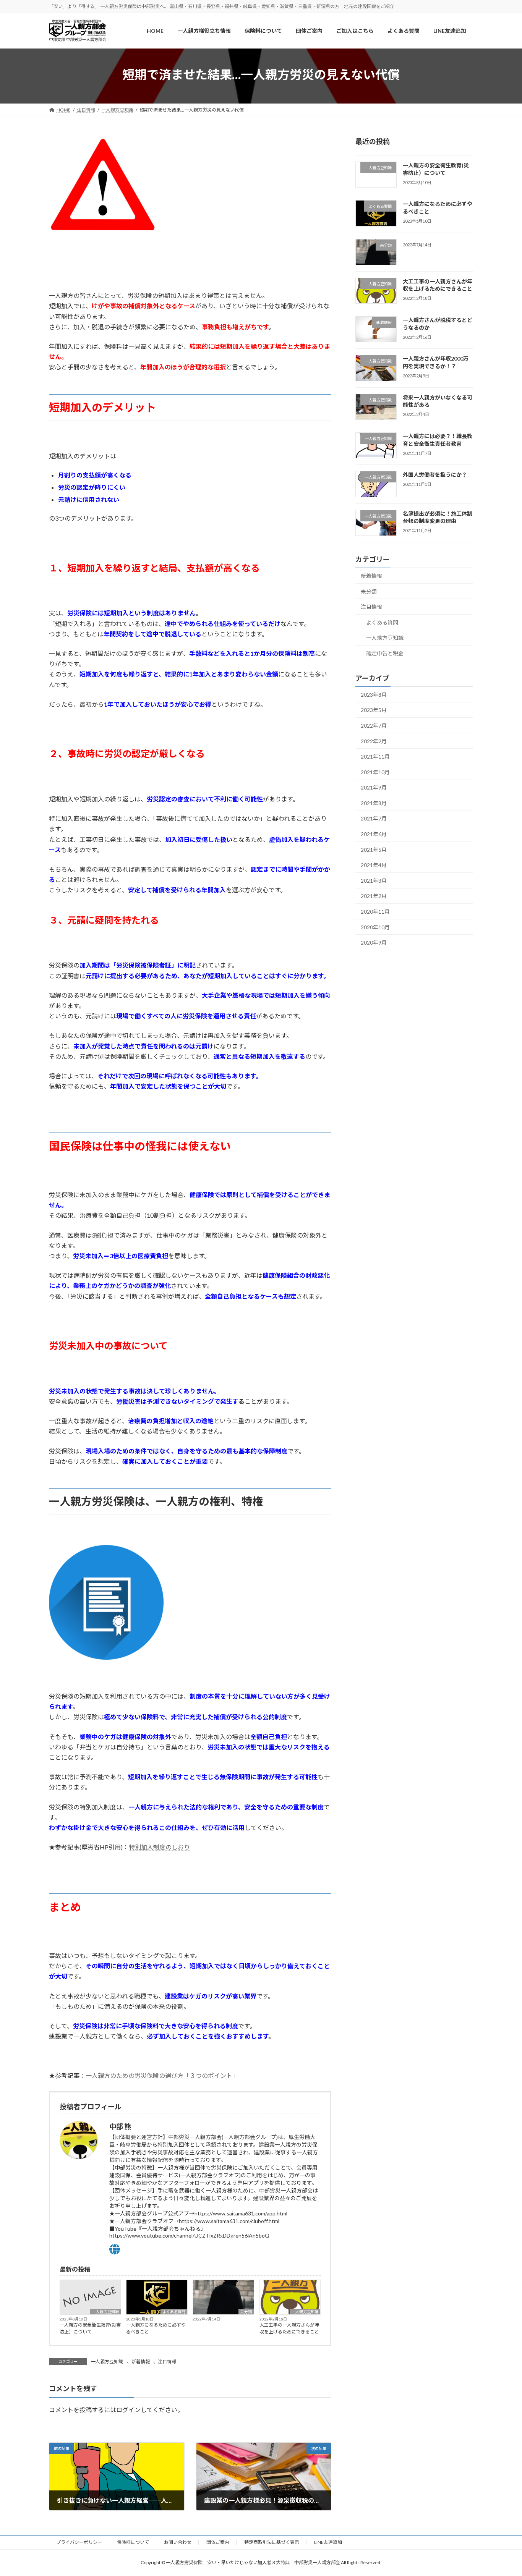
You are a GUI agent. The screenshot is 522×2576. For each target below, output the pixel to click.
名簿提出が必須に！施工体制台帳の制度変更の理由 (438, 517)
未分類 (246, 2312)
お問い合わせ (178, 2542)
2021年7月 (374, 819)
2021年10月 (375, 772)
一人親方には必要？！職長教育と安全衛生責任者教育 (438, 440)
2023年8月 (374, 695)
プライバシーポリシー (79, 2542)
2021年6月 (374, 834)
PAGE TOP (503, 2492)
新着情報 (141, 2362)
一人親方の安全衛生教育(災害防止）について (90, 2328)
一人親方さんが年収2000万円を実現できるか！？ (436, 363)
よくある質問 (174, 2312)
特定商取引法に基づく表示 (272, 2542)
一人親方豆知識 (105, 2312)
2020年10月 (375, 927)
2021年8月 (374, 803)
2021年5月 (374, 850)
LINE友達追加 (328, 2542)
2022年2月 (374, 741)
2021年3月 (374, 881)
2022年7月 (374, 726)
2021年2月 (374, 896)
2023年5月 (374, 710)
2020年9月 (374, 943)
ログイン (128, 2410)
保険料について (133, 2542)
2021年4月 (374, 865)
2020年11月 (375, 912)
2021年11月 (375, 757)
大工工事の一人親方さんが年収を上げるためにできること (289, 2328)
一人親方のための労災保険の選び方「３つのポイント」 (162, 2075)
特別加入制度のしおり (159, 1847)
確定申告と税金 (385, 653)
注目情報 (167, 2362)
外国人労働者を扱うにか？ (435, 475)
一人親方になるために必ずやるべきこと (156, 2328)
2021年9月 (374, 788)
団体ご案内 (218, 2542)
